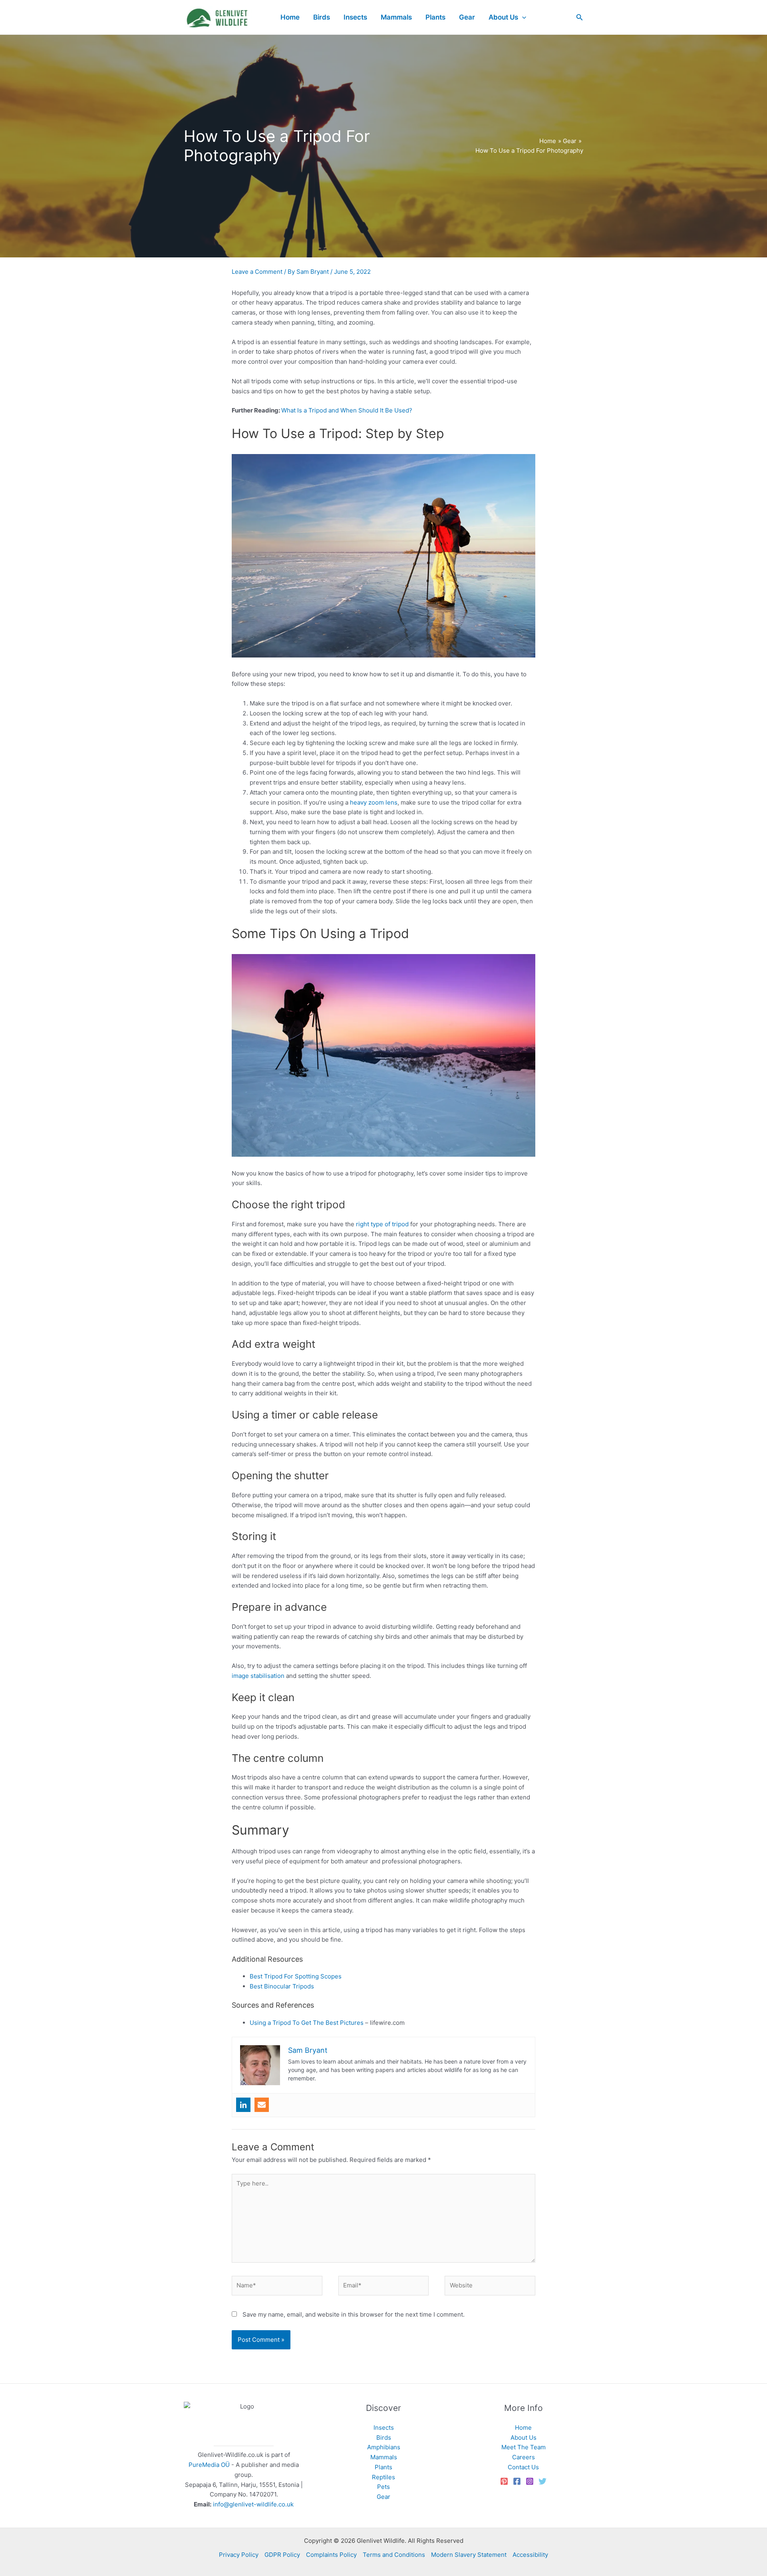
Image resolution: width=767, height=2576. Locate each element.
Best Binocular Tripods (282, 1986)
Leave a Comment (257, 272)
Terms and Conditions (394, 2555)
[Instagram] (530, 2481)
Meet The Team (524, 2447)
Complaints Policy (331, 2555)
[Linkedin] (243, 2105)
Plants (383, 2467)
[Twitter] (542, 2481)
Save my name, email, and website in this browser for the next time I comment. (354, 2314)
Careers (524, 2457)
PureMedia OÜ (209, 2465)
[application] (522, 17)
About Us (524, 2438)
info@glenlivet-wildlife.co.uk (253, 2504)
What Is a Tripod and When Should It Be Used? (347, 410)
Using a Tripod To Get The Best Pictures (307, 2023)
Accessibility (530, 2555)
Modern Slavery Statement (469, 2555)
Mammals (384, 2457)
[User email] (262, 2105)
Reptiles (383, 2477)
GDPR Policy (282, 2555)
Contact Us (523, 2467)
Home (523, 2428)
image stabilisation (258, 1676)
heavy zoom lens (374, 802)
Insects (384, 2428)
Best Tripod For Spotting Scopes (296, 1976)
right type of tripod (382, 1224)
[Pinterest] (504, 2481)
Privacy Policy (239, 2555)
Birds (384, 2438)
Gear (383, 2497)
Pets (383, 2487)
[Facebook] (517, 2481)
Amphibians (384, 2447)
